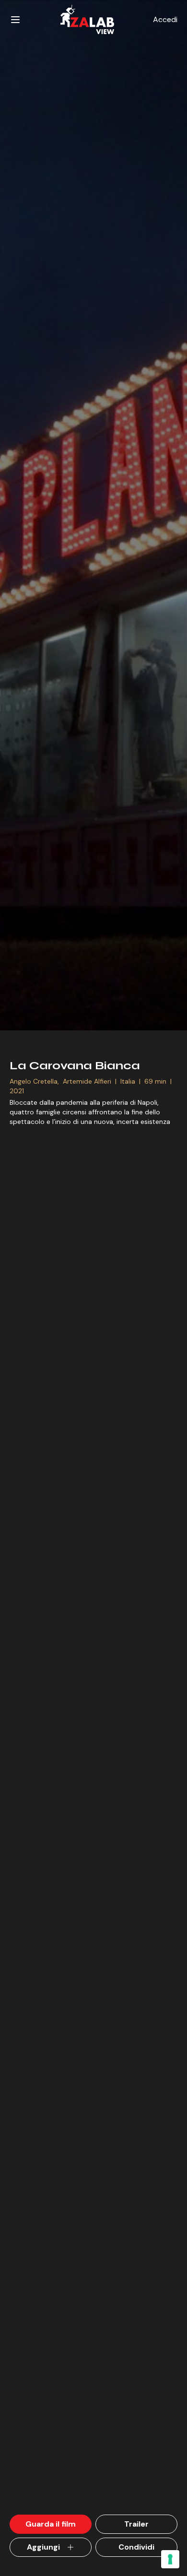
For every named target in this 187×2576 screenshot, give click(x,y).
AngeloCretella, (35, 1081)
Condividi (136, 2547)
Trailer (136, 2524)
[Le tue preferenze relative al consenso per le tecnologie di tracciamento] (170, 2559)
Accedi (165, 19)
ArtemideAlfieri (87, 1081)
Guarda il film (51, 2524)
